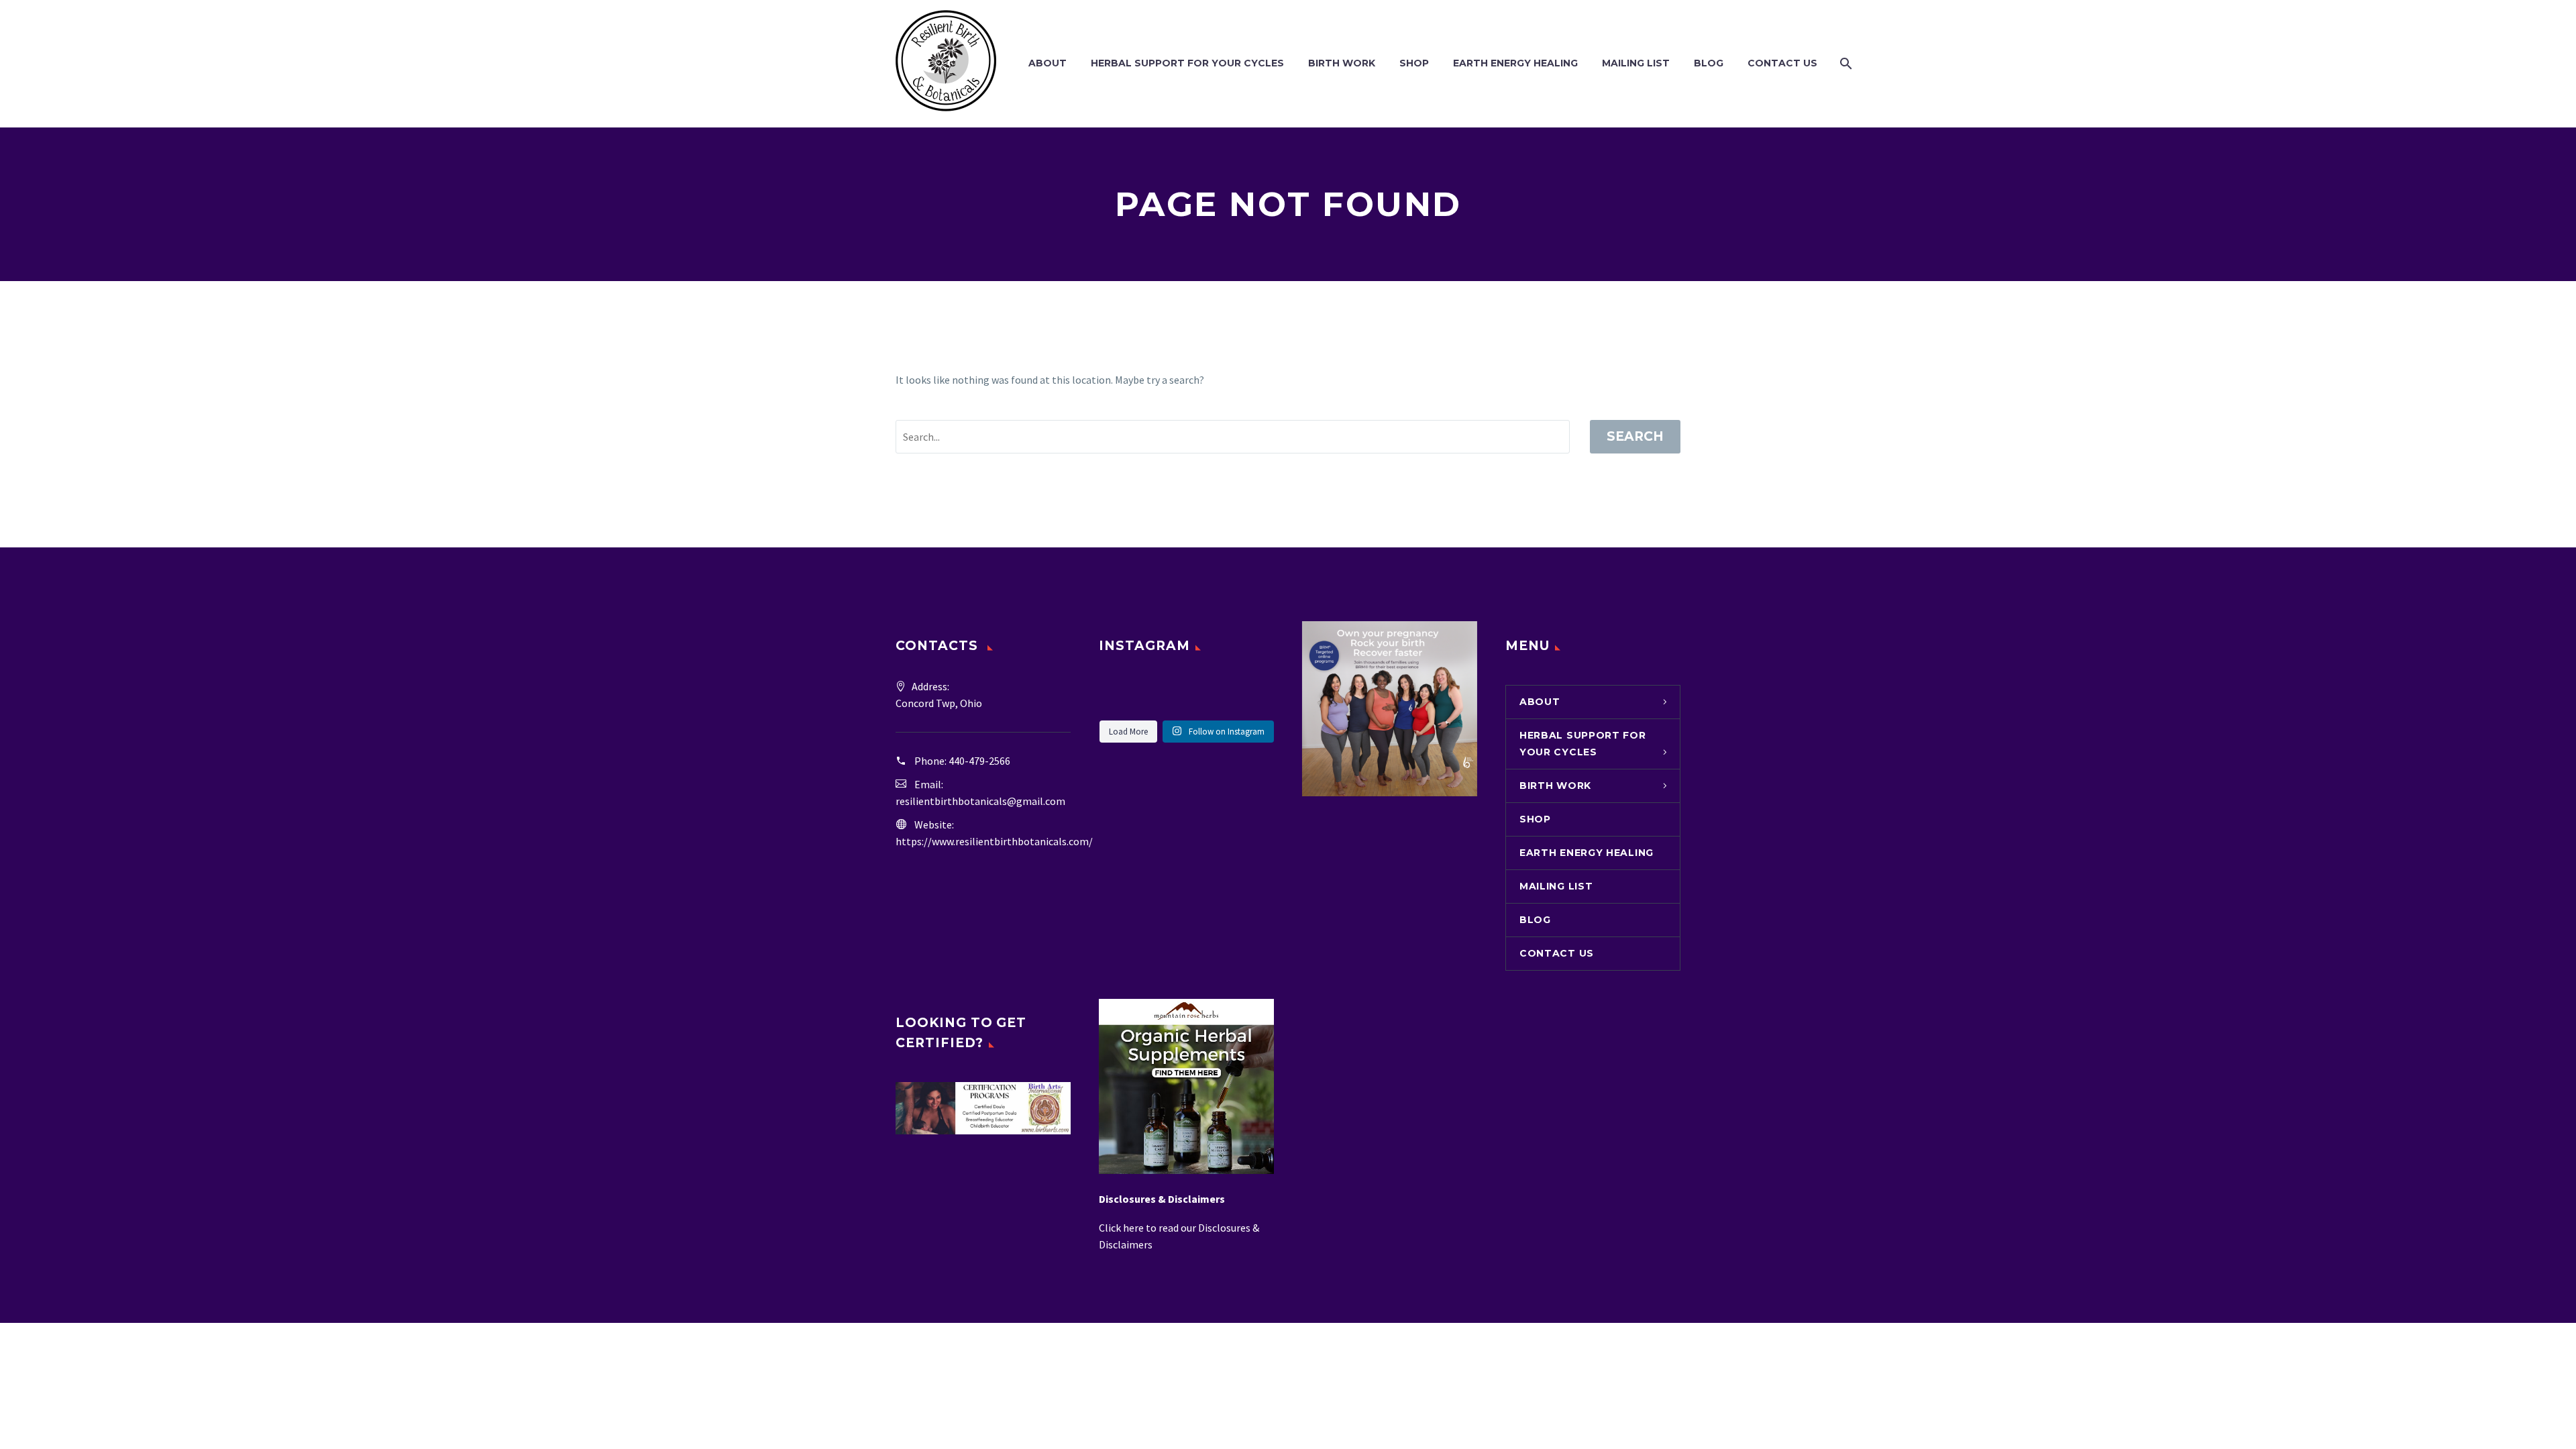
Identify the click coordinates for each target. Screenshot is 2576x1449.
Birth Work (1342, 63)
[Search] (1844, 63)
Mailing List (1636, 63)
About (1048, 63)
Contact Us (1782, 63)
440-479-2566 (979, 761)
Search (1635, 436)
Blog (1709, 63)
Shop (1414, 63)
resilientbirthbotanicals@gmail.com (980, 801)
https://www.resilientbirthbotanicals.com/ (994, 841)
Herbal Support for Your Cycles (1187, 63)
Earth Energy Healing (1515, 63)
